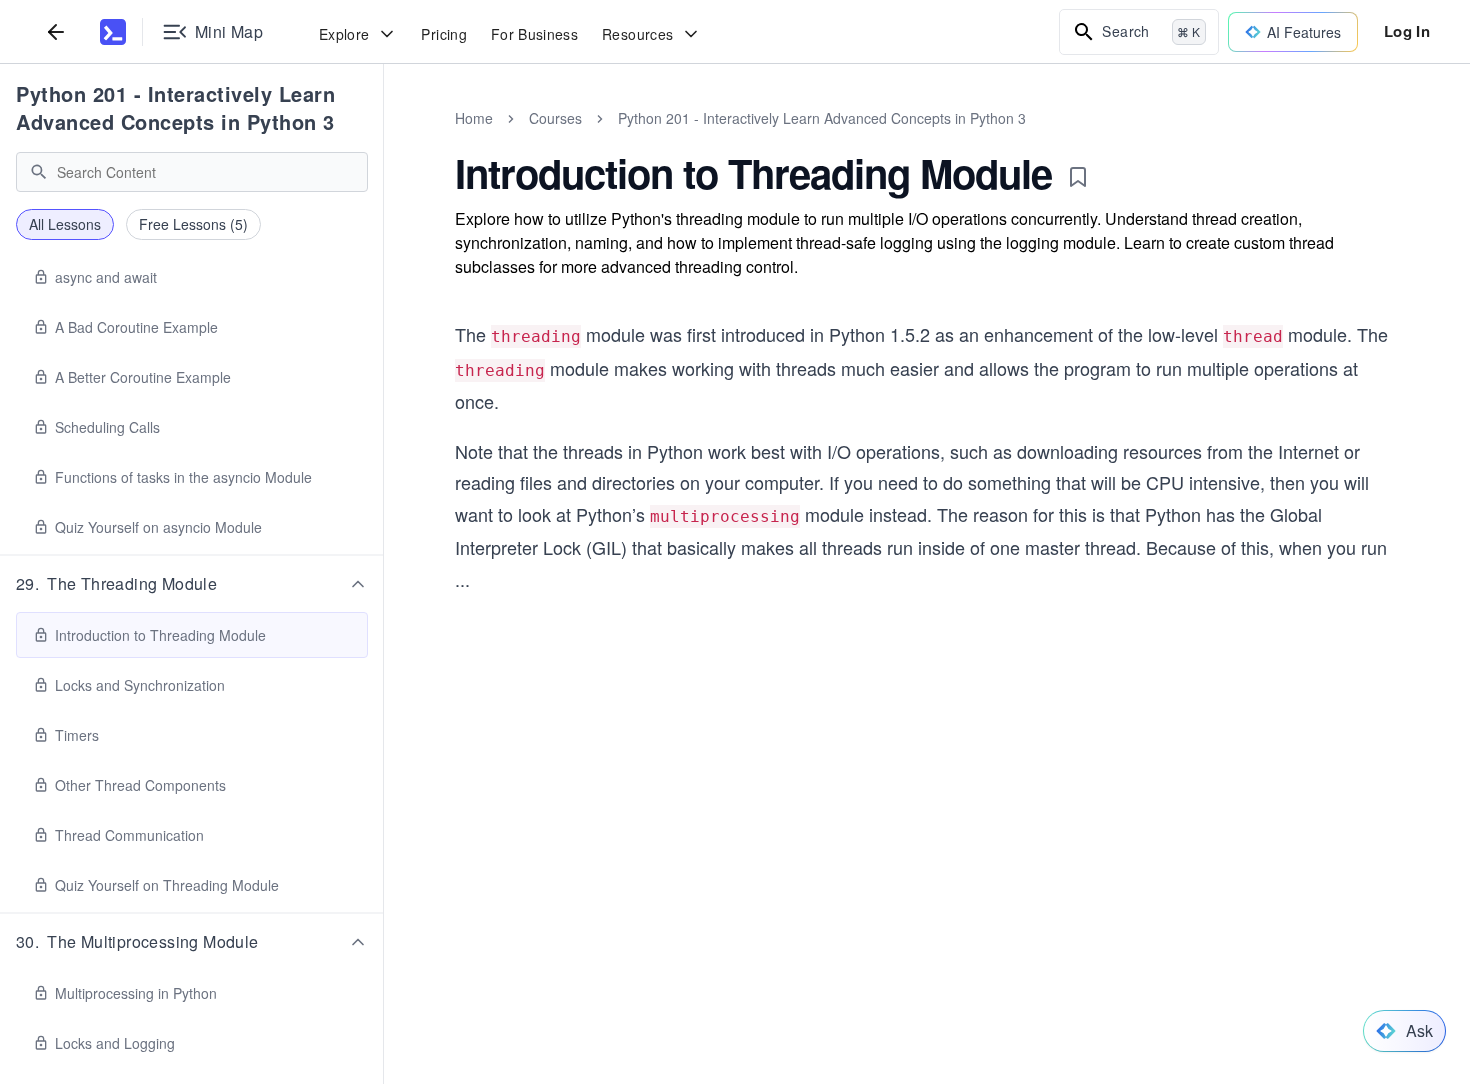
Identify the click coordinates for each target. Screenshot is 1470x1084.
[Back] (56, 31)
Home (474, 118)
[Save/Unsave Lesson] (1078, 177)
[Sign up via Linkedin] (830, 974)
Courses (555, 118)
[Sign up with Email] (884, 974)
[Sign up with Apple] (776, 974)
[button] (192, 584)
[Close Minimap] (384, 140)
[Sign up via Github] (722, 974)
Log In (1407, 31)
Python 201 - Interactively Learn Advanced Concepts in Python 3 (175, 107)
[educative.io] (113, 32)
